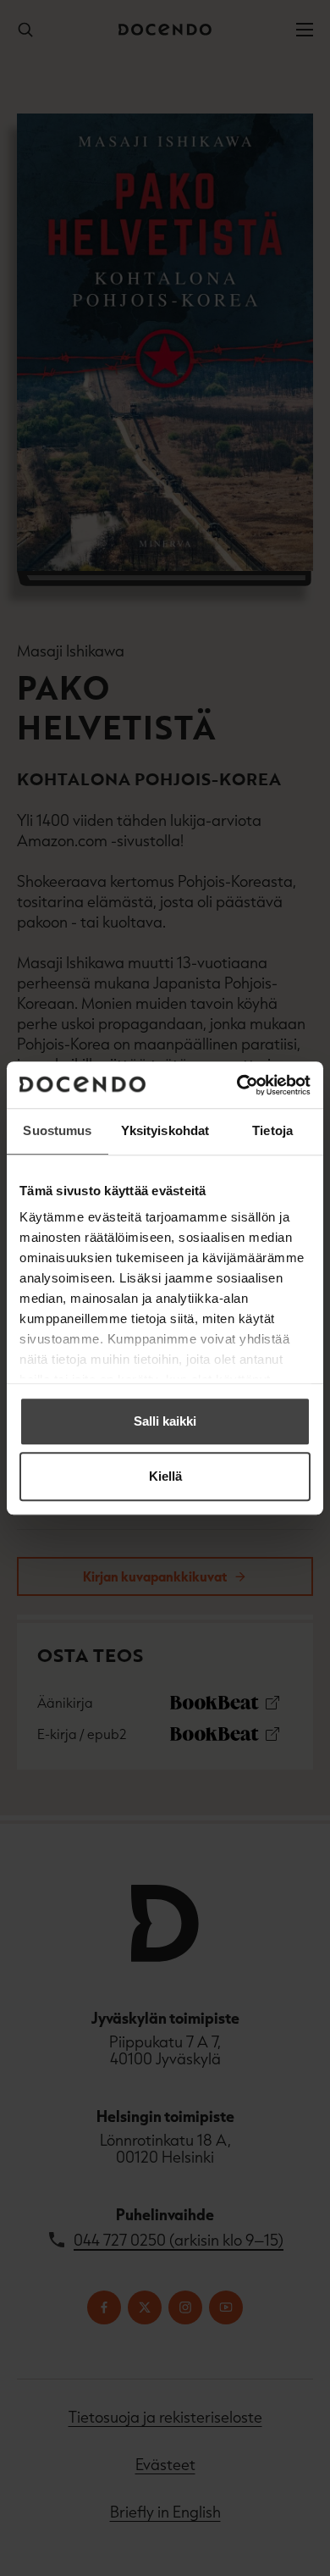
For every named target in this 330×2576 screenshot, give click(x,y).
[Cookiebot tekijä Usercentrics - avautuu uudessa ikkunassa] (237, 1085)
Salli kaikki (165, 1421)
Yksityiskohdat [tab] (165, 1130)
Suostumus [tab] (57, 1130)
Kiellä (165, 1476)
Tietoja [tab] (272, 1130)
